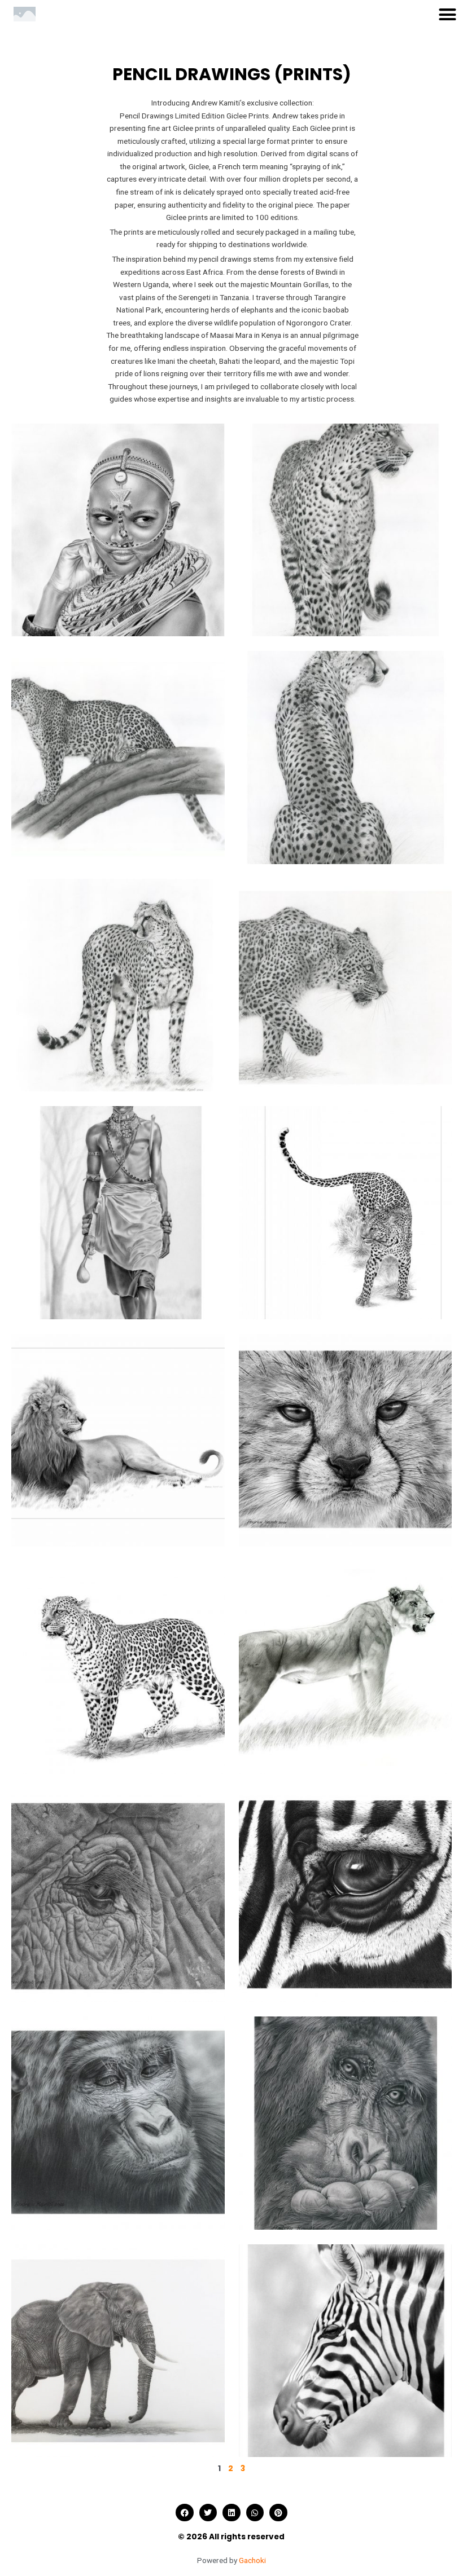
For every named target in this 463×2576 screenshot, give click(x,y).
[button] (448, 14)
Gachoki (252, 2560)
